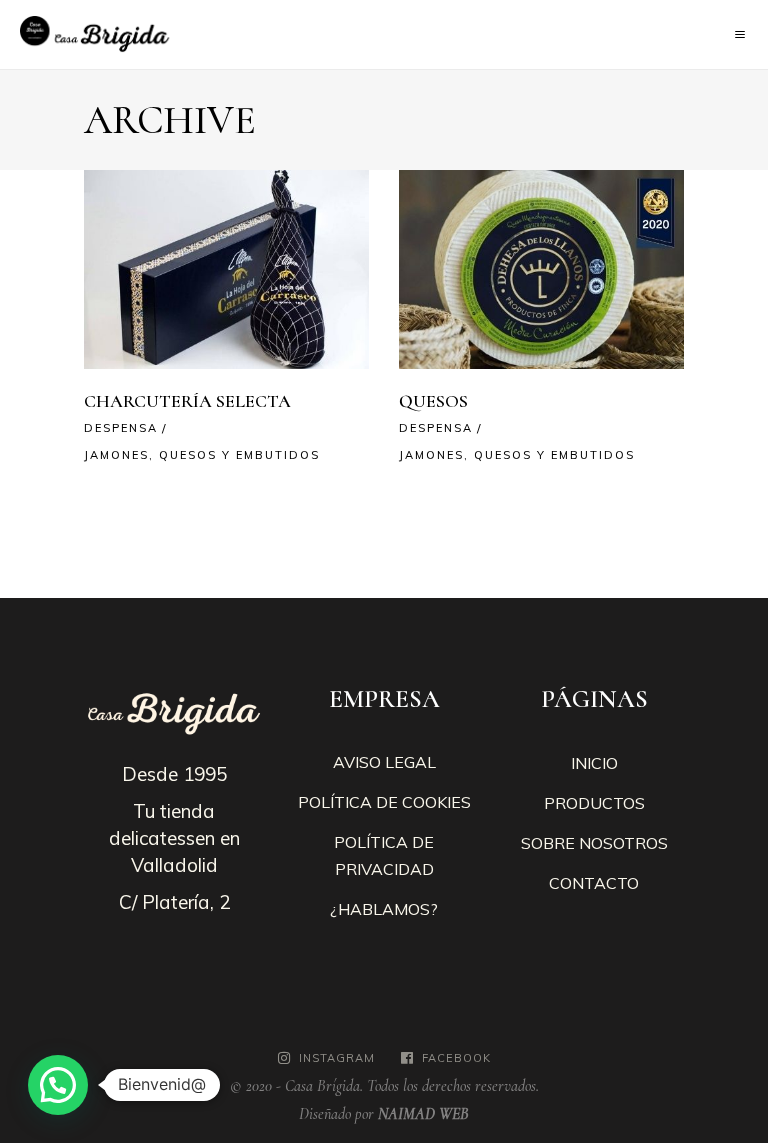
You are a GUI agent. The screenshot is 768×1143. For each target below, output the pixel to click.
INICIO (594, 763)
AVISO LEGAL (384, 762)
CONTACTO (594, 883)
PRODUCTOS (594, 803)
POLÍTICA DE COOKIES (384, 802)
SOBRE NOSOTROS (594, 843)
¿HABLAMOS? (384, 909)
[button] (58, 1085)
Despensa (121, 428)
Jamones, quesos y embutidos (202, 455)
